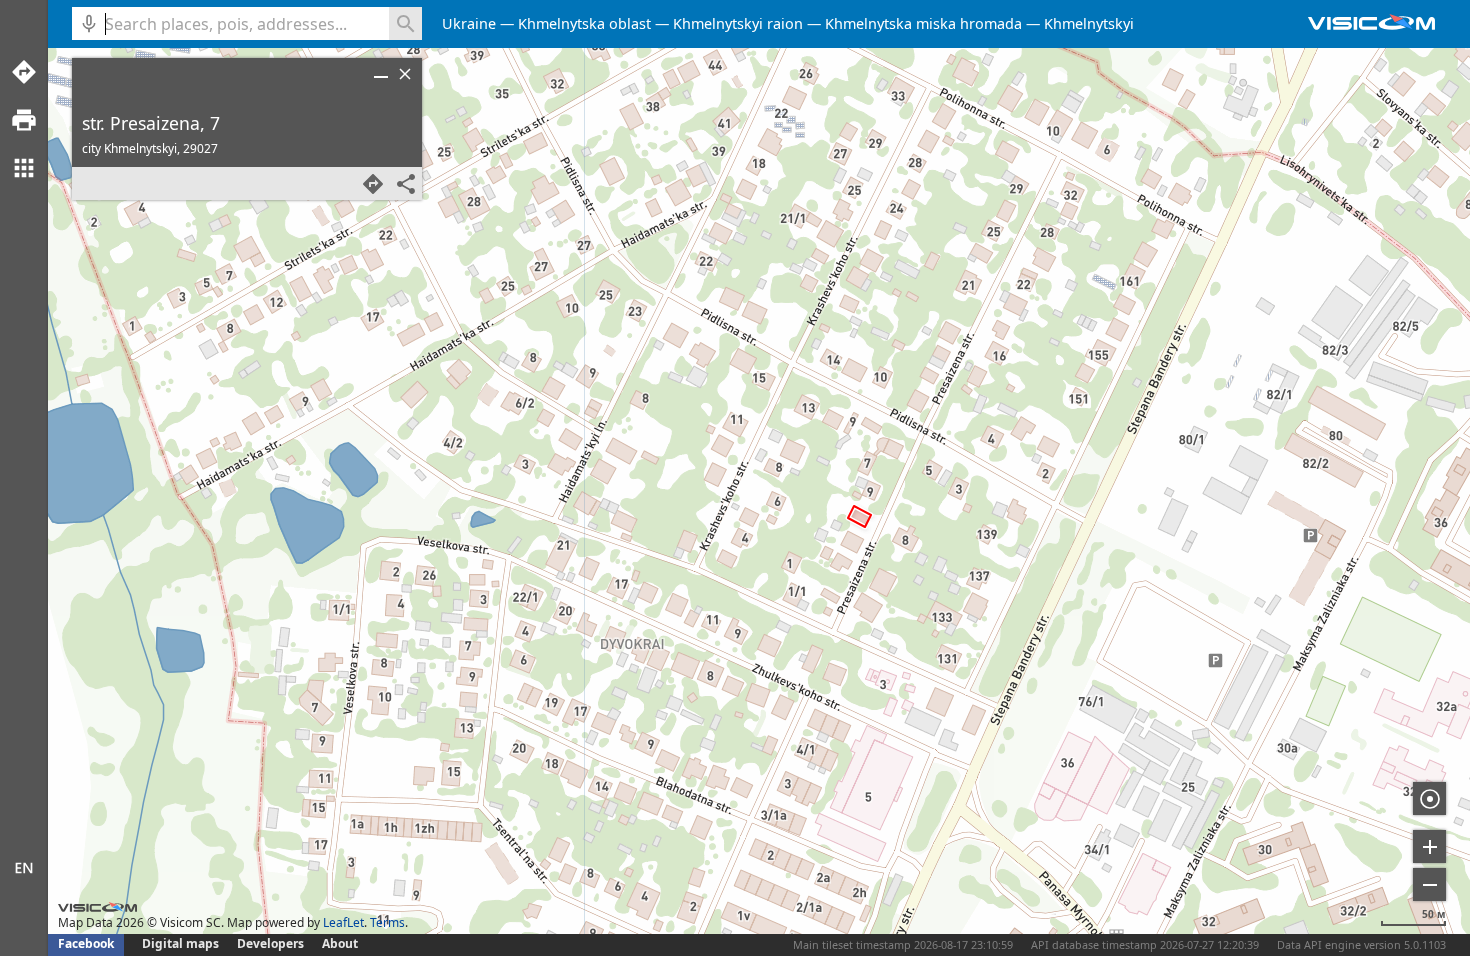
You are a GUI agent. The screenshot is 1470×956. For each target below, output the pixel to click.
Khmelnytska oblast (584, 23)
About (340, 943)
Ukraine (469, 23)
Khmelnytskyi (1089, 23)
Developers (270, 943)
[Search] (405, 23)
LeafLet (343, 922)
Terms (387, 922)
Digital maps (182, 943)
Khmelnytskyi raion (738, 23)
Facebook (86, 943)
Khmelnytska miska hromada (923, 23)
